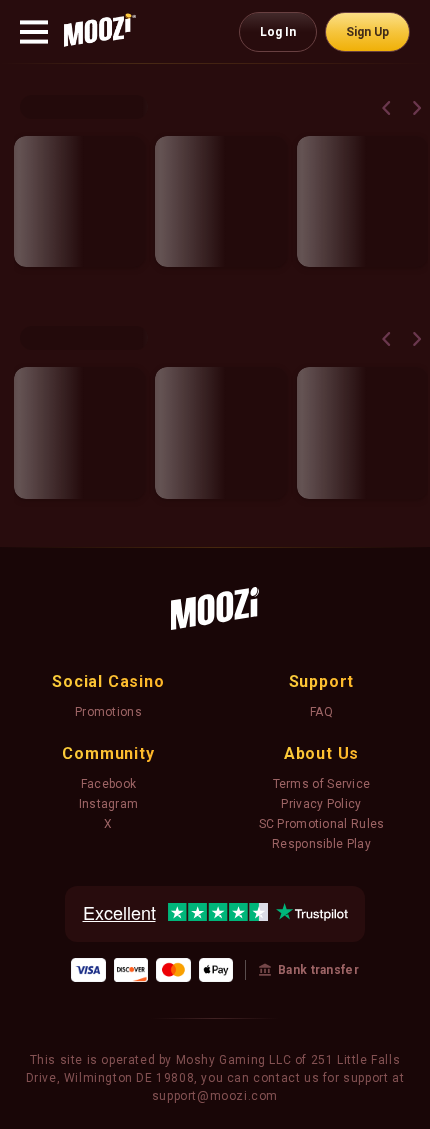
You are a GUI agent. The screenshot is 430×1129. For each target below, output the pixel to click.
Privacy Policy (321, 804)
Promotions (108, 712)
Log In (278, 32)
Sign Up (367, 32)
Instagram (109, 804)
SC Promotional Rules (322, 824)
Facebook (108, 784)
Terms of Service (322, 784)
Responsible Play (321, 844)
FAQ (321, 712)
